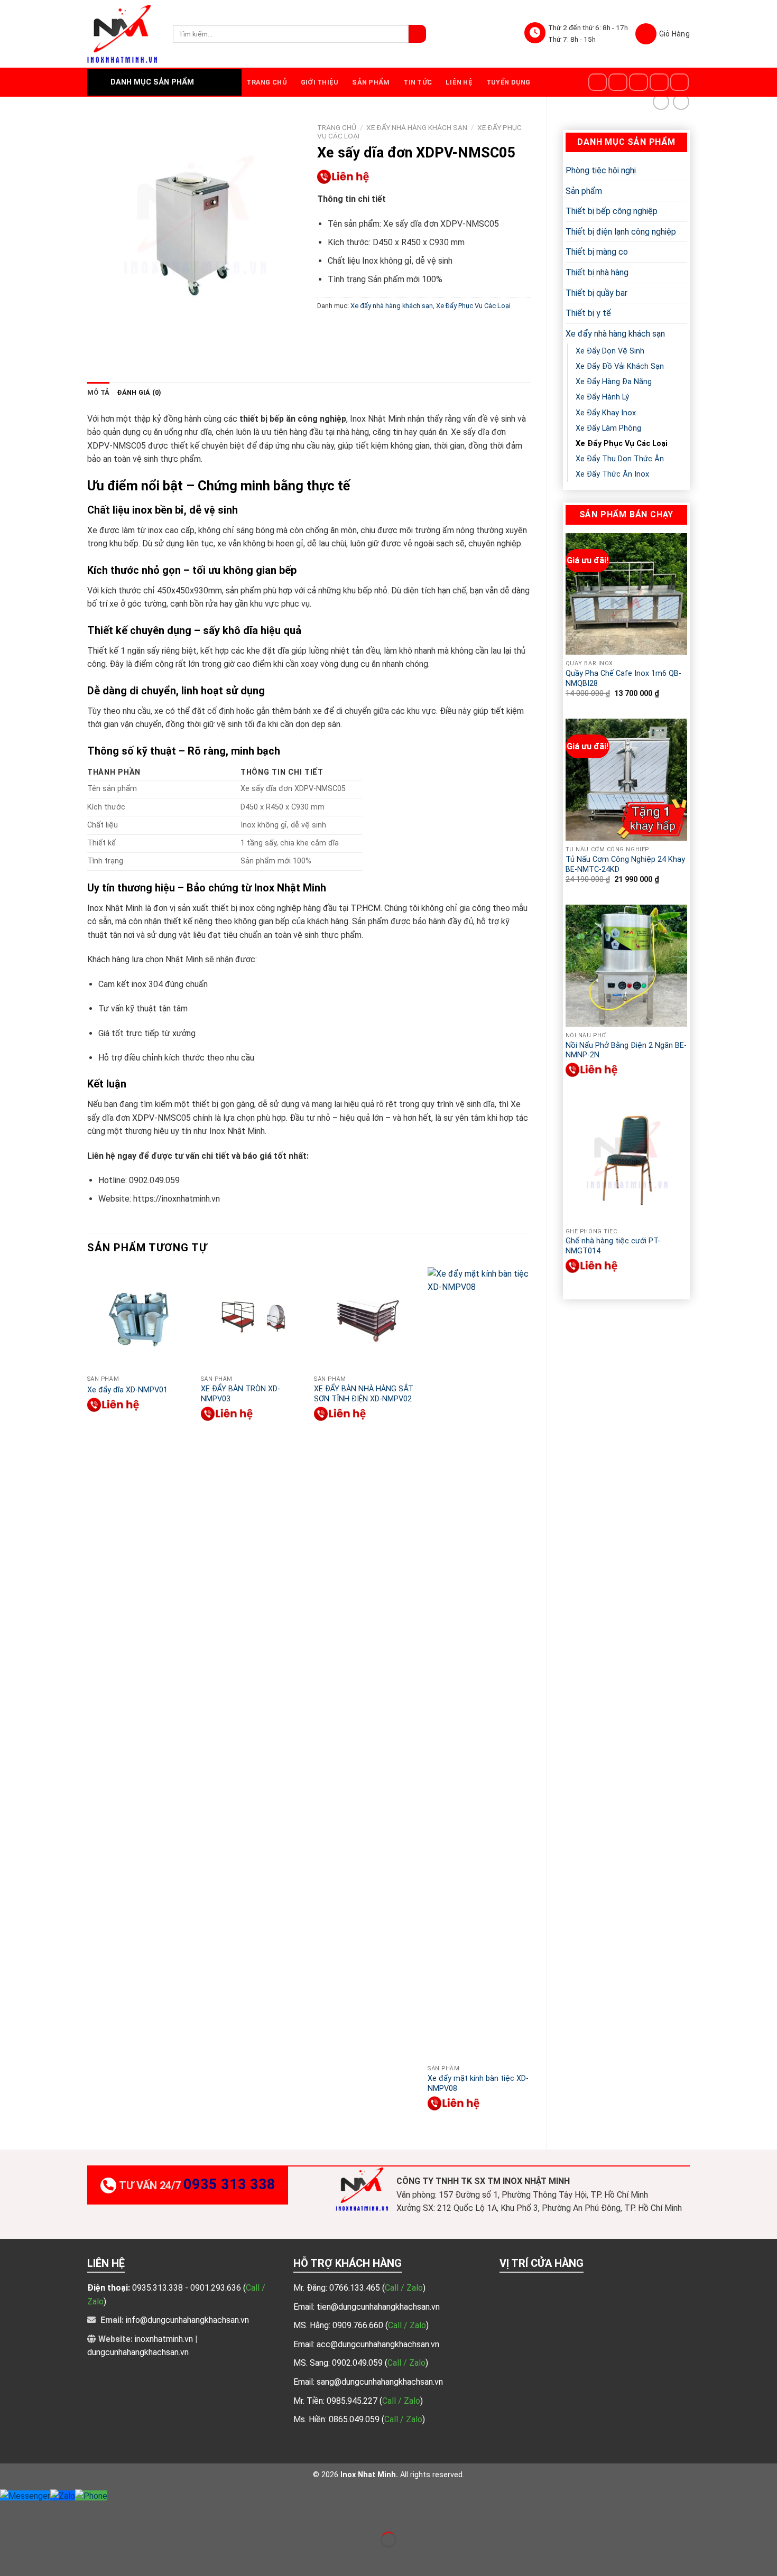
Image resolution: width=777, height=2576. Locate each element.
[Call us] (680, 82)
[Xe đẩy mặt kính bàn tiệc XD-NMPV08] (479, 1663)
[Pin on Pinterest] (383, 329)
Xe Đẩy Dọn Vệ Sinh (610, 351)
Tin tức (418, 82)
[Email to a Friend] (364, 329)
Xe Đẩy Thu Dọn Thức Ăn (620, 459)
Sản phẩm (371, 82)
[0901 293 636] (592, 1070)
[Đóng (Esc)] (10, 2513)
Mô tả (98, 392)
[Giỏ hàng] (663, 34)
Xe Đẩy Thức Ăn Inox (612, 474)
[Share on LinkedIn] (422, 329)
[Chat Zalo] (63, 2495)
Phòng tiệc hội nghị (601, 170)
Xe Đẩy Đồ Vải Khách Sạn (620, 366)
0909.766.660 (359, 2325)
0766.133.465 (356, 2288)
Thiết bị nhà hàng (597, 272)
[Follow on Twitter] (639, 82)
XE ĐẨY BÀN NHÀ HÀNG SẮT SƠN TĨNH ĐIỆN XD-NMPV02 (364, 1394)
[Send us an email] (659, 82)
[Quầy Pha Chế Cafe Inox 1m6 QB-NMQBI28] (626, 594)
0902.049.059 (358, 2363)
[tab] (98, 393)
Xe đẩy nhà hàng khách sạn (615, 334)
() (404, 2288)
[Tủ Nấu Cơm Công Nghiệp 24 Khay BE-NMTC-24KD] (626, 779)
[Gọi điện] (91, 2495)
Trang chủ (266, 82)
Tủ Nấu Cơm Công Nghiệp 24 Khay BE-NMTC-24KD (625, 864)
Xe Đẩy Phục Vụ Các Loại (622, 444)
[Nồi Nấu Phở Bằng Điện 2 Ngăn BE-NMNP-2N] (626, 965)
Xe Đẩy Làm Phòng (608, 428)
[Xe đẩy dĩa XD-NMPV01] (139, 1319)
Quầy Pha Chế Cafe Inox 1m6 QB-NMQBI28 (623, 678)
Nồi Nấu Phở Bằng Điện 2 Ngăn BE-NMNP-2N (626, 1050)
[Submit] (417, 34)
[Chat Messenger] (25, 2495)
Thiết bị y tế (588, 313)
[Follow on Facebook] (598, 82)
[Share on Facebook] (326, 329)
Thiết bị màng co (597, 252)
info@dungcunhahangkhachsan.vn (187, 2320)
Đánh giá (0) (139, 392)
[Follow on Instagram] (618, 82)
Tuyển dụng (508, 82)
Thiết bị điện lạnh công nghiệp (621, 232)
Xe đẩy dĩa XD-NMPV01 (127, 1390)
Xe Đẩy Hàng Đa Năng (614, 382)
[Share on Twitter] (345, 329)
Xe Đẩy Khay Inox (606, 413)
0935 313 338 (229, 2184)
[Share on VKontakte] (403, 329)
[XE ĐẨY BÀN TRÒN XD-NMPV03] (252, 1319)
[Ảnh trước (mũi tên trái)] (10, 2558)
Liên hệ (459, 82)
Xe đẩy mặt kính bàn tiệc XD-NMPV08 (478, 2084)
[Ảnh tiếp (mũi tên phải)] (41, 2558)
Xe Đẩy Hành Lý (602, 397)
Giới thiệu (320, 82)
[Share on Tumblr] (441, 329)
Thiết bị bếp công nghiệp (612, 211)
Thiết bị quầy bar (596, 293)
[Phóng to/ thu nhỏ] (41, 2513)
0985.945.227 (353, 2401)
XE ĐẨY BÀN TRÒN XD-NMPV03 (240, 1394)
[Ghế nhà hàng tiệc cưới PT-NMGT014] (626, 1161)
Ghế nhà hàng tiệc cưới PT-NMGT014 (613, 1246)
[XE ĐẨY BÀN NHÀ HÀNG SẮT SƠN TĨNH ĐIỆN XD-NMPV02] (366, 1319)
